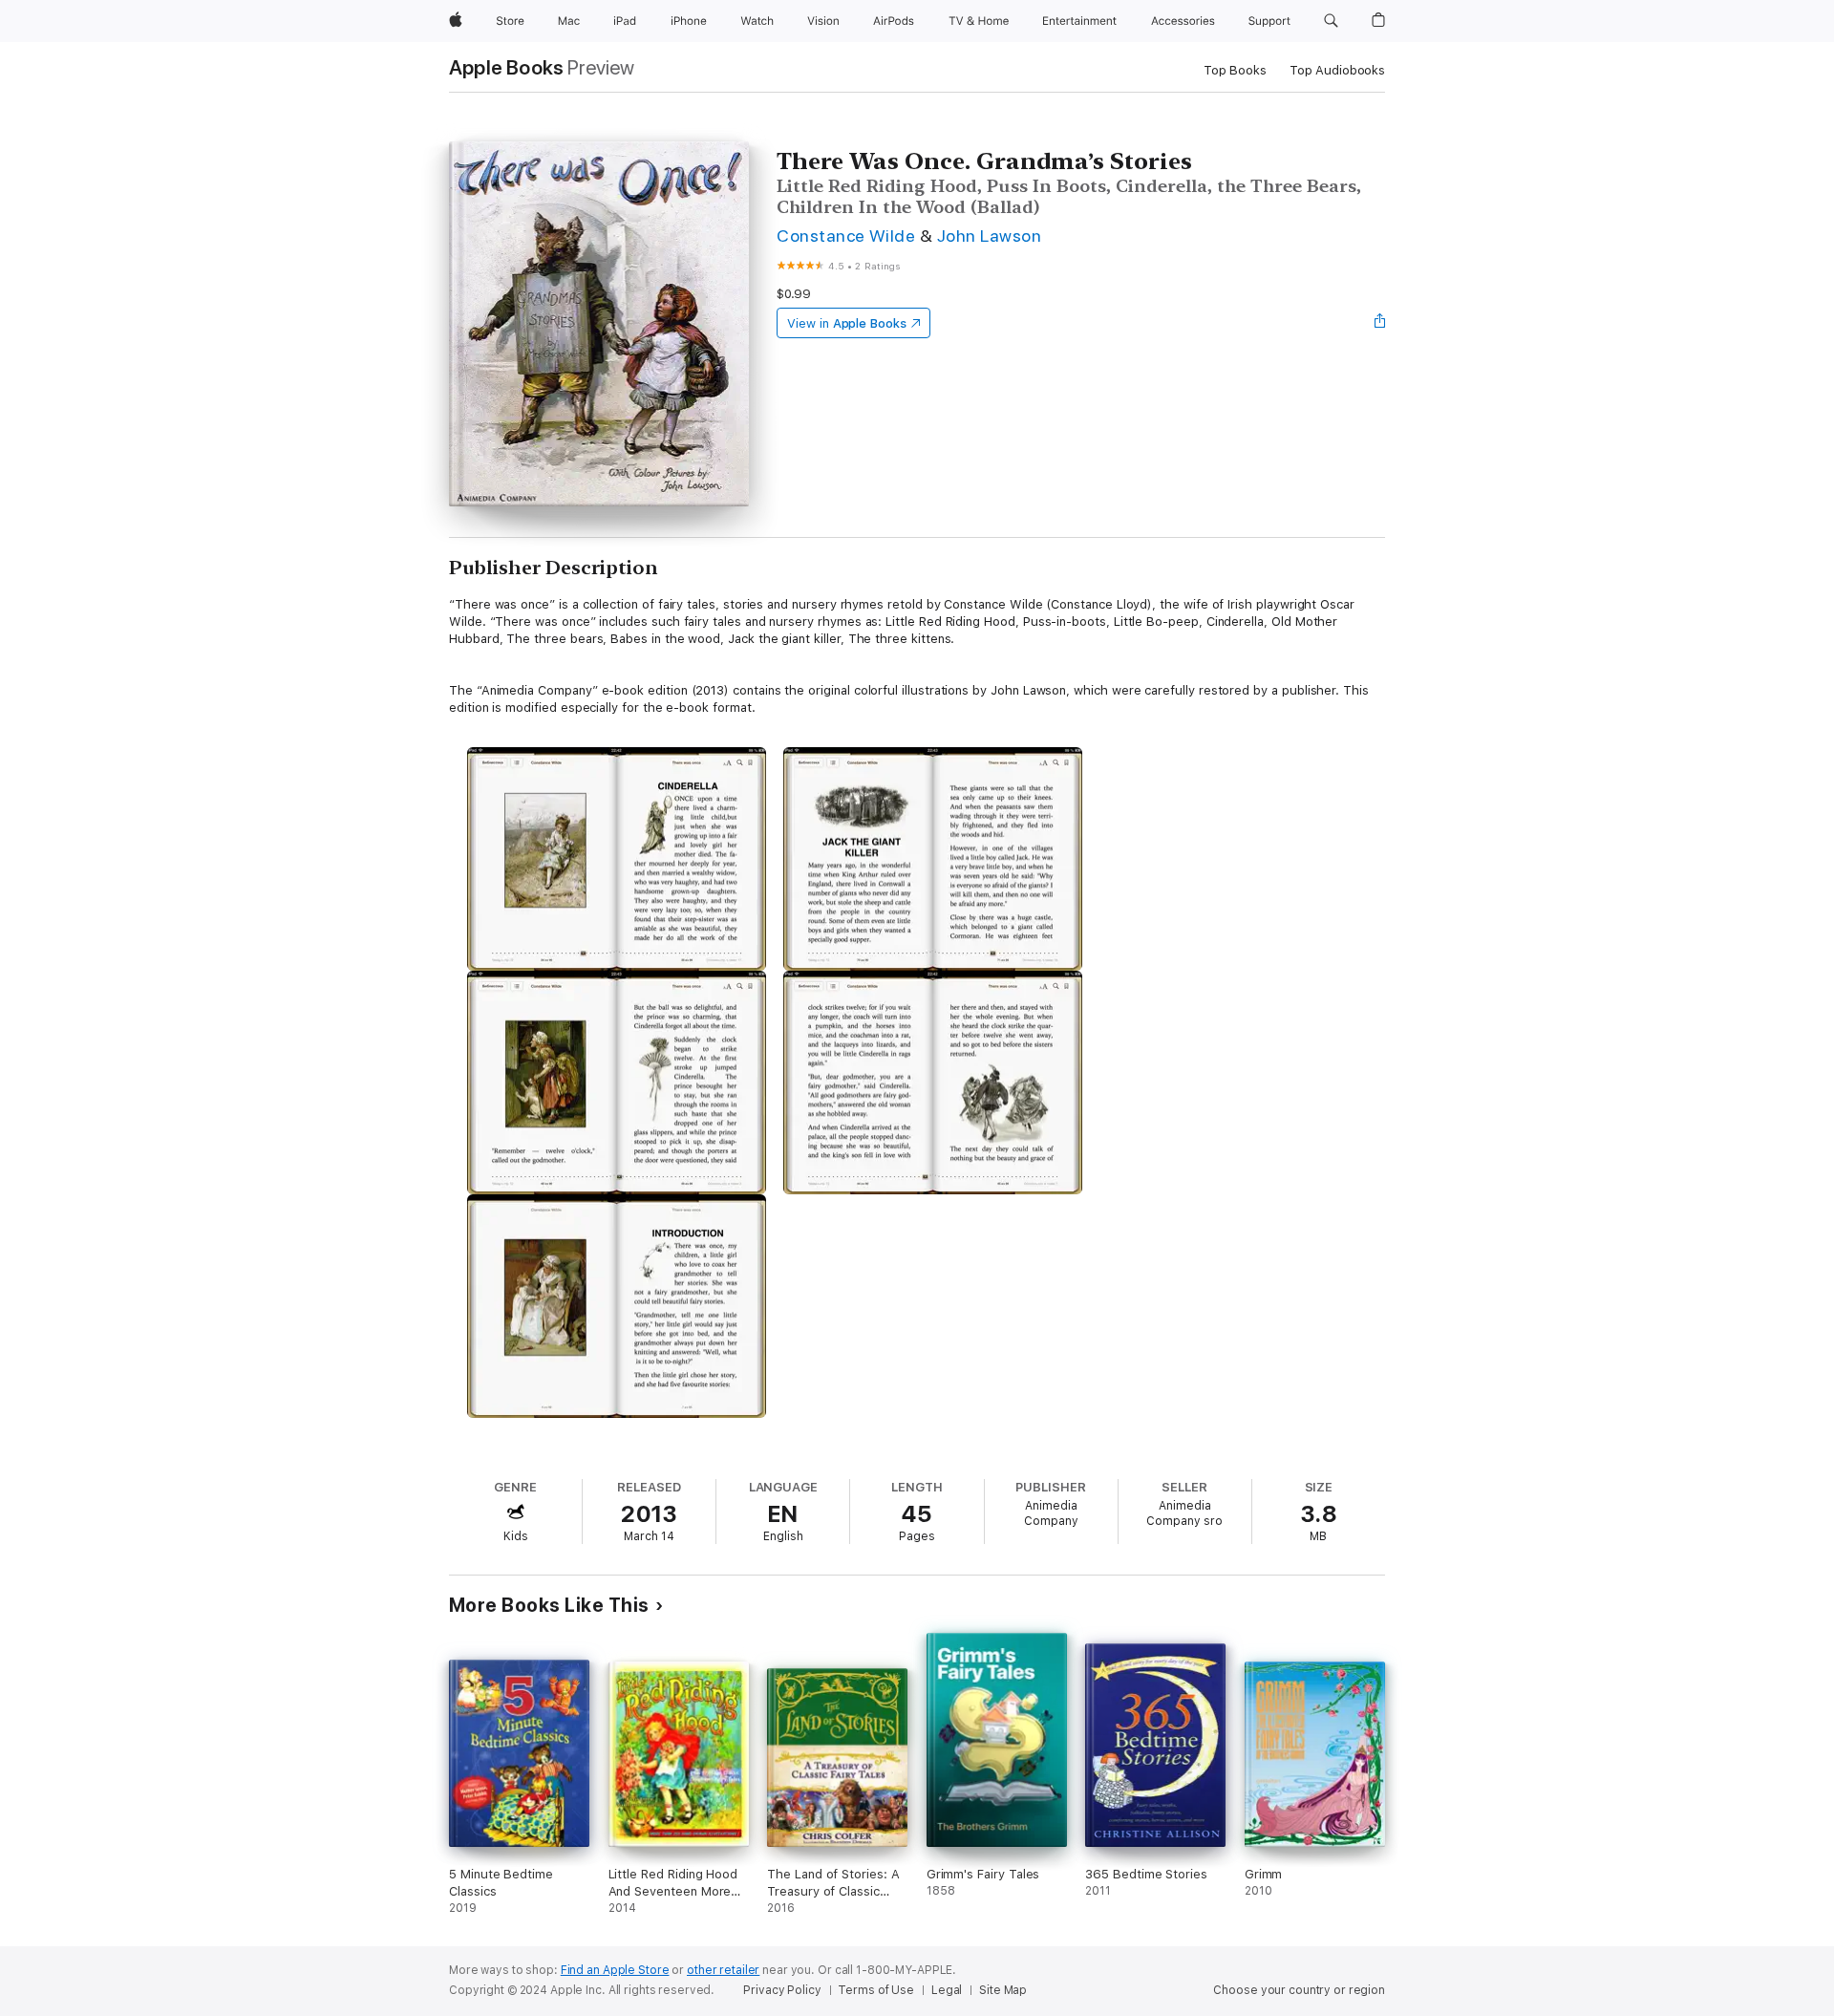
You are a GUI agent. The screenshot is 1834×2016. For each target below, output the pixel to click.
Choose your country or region (1299, 1990)
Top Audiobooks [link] (1337, 70)
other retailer (723, 1970)
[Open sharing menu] (1380, 323)
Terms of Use (876, 1990)
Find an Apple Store (615, 1970)
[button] (1331, 21)
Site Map (1003, 1990)
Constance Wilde (846, 236)
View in (847, 323)
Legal (947, 1990)
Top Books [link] (1235, 70)
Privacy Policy (782, 1990)
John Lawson (989, 236)
